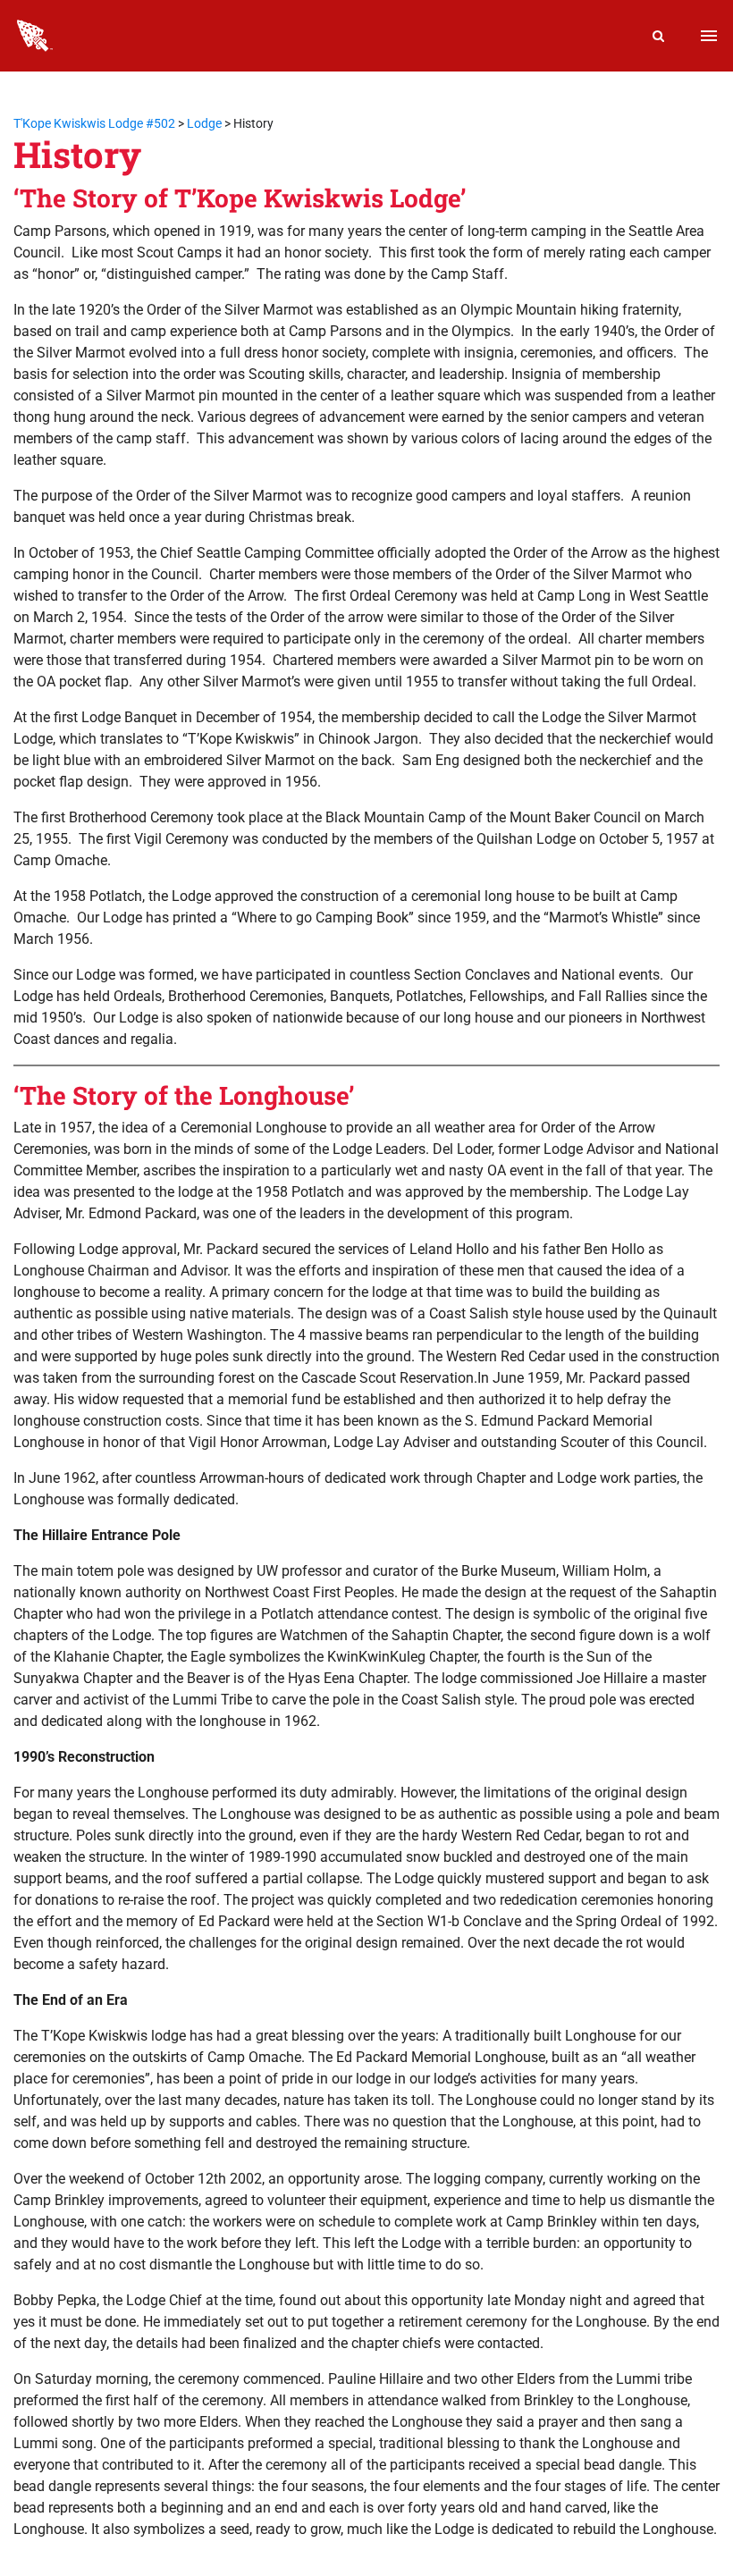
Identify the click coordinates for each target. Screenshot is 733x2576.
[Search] (659, 36)
